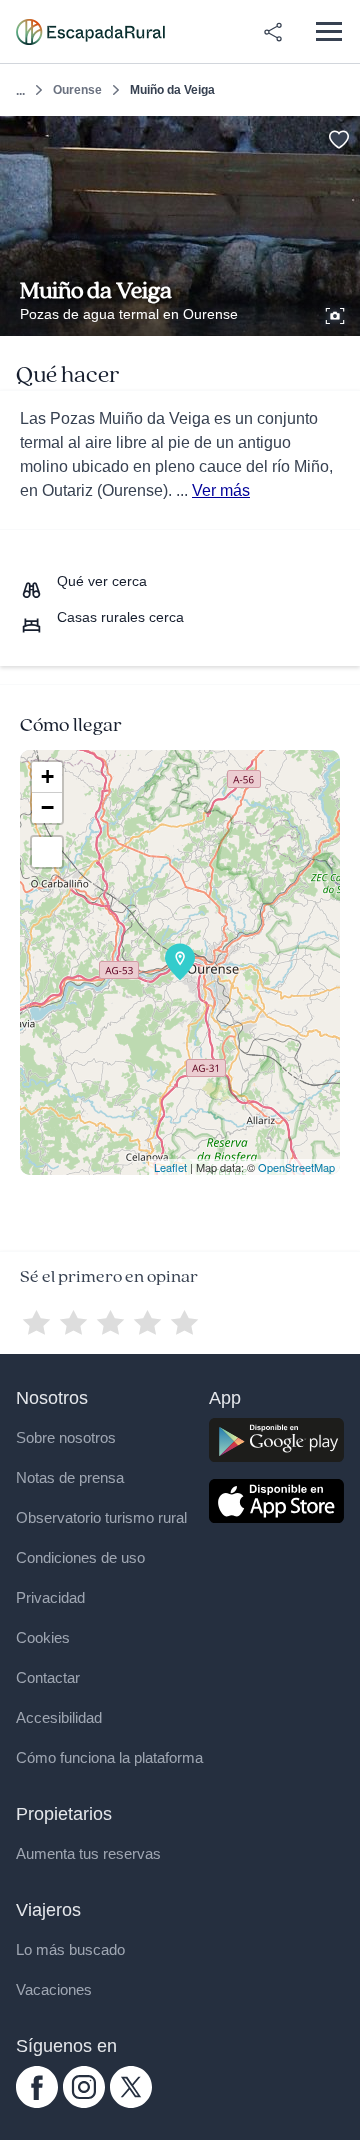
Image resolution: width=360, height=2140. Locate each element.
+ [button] (47, 776)
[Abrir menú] (328, 31)
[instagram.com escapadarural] (84, 2103)
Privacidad (50, 1597)
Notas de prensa (70, 1477)
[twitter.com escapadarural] (131, 2103)
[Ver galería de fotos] (337, 313)
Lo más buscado (70, 1949)
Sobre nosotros (66, 1437)
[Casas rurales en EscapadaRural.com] (90, 32)
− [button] (47, 807)
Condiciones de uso (80, 1557)
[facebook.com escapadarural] (37, 2103)
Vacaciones (54, 1989)
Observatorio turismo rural (101, 1517)
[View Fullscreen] (47, 852)
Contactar (48, 1677)
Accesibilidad (59, 1717)
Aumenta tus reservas (88, 1853)
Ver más (221, 490)
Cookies (43, 1637)
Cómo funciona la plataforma (109, 1757)
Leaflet (170, 1167)
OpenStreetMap (296, 1167)
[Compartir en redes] (273, 32)
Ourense (77, 90)
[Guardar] (338, 137)
